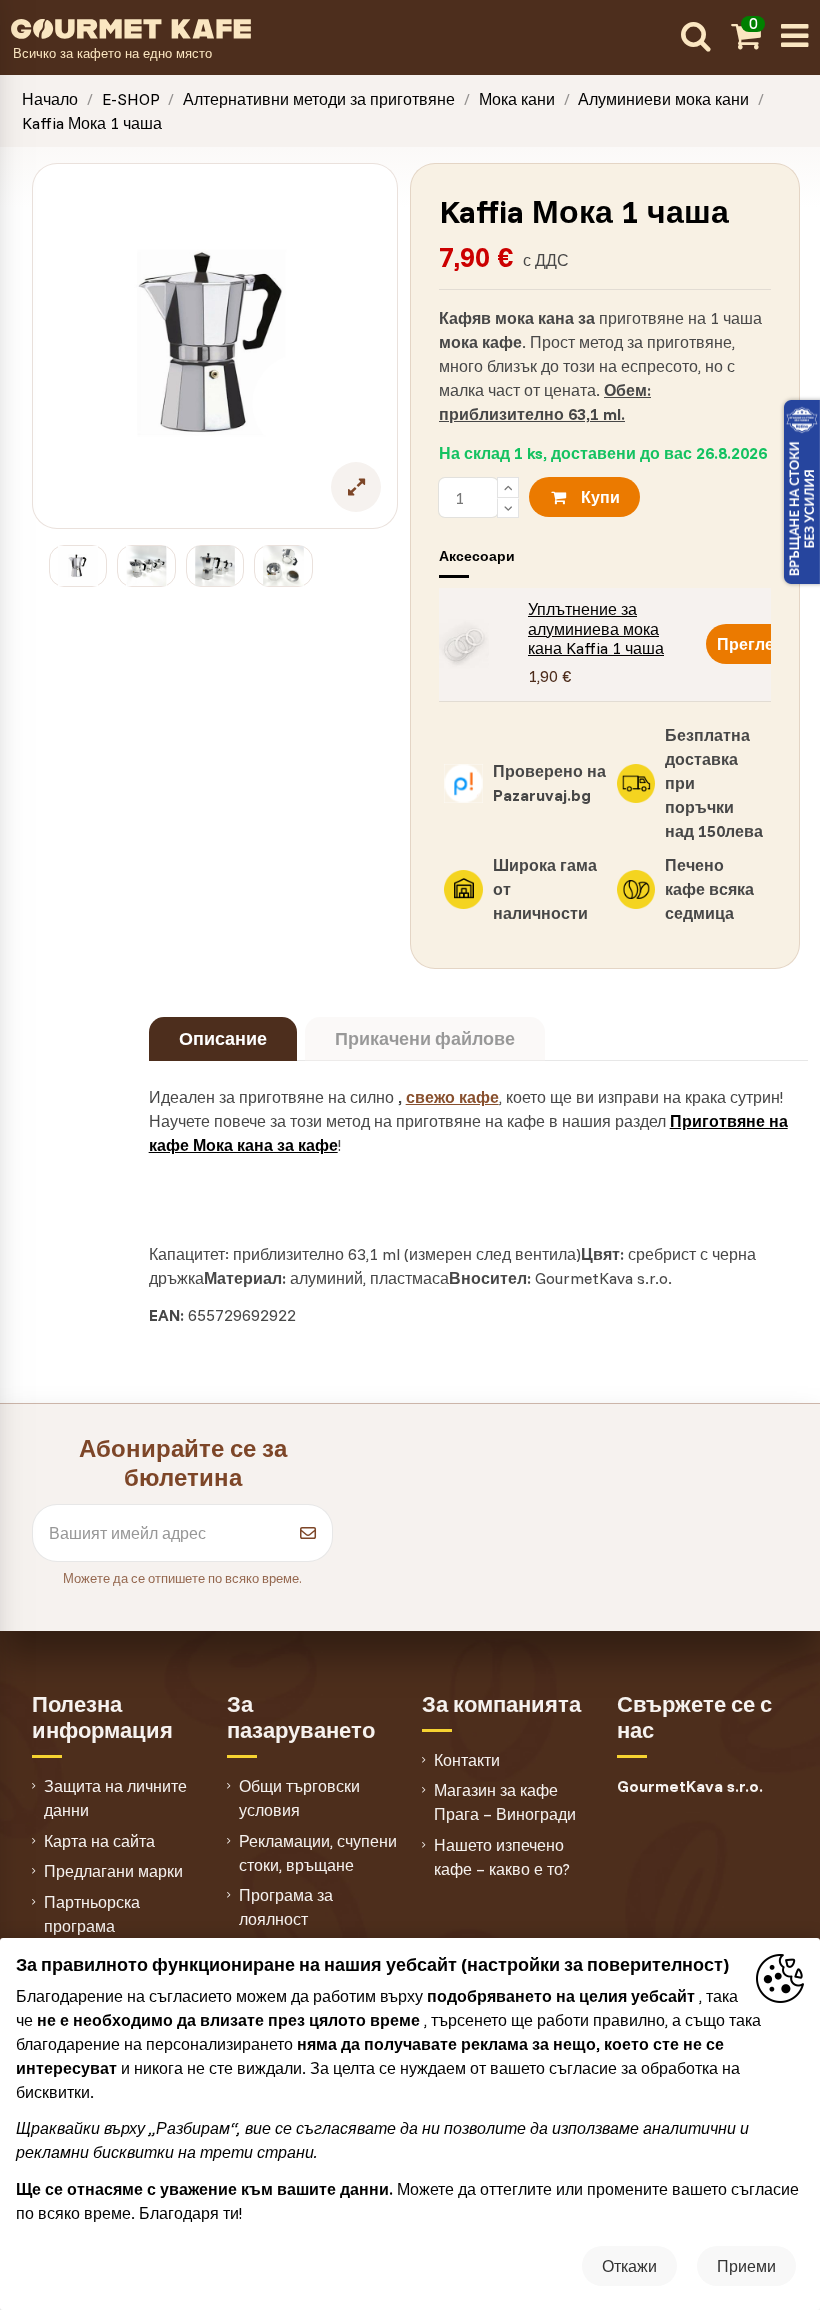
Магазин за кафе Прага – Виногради (505, 1802)
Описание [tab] (223, 1038)
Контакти (467, 1760)
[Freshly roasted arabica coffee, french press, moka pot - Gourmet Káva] (341, 27)
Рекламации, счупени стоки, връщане (318, 1853)
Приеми (746, 2266)
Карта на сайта (99, 1841)
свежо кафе (452, 1097)
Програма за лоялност (286, 1907)
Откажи (629, 2266)
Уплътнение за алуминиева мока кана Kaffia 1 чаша (596, 628)
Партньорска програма (92, 1914)
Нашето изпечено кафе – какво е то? (502, 1857)
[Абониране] (308, 1533)
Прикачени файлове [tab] (425, 1038)
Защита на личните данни (115, 1798)
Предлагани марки (113, 1871)
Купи (600, 497)
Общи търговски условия (299, 1798)
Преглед (750, 644)
